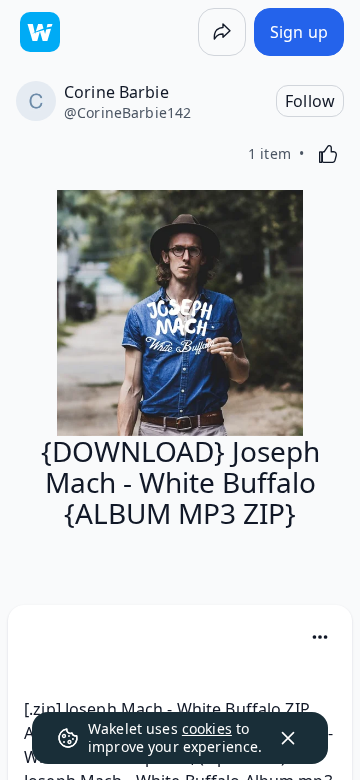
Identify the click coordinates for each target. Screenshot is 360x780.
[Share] (222, 32)
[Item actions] (320, 637)
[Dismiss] (288, 738)
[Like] (328, 154)
